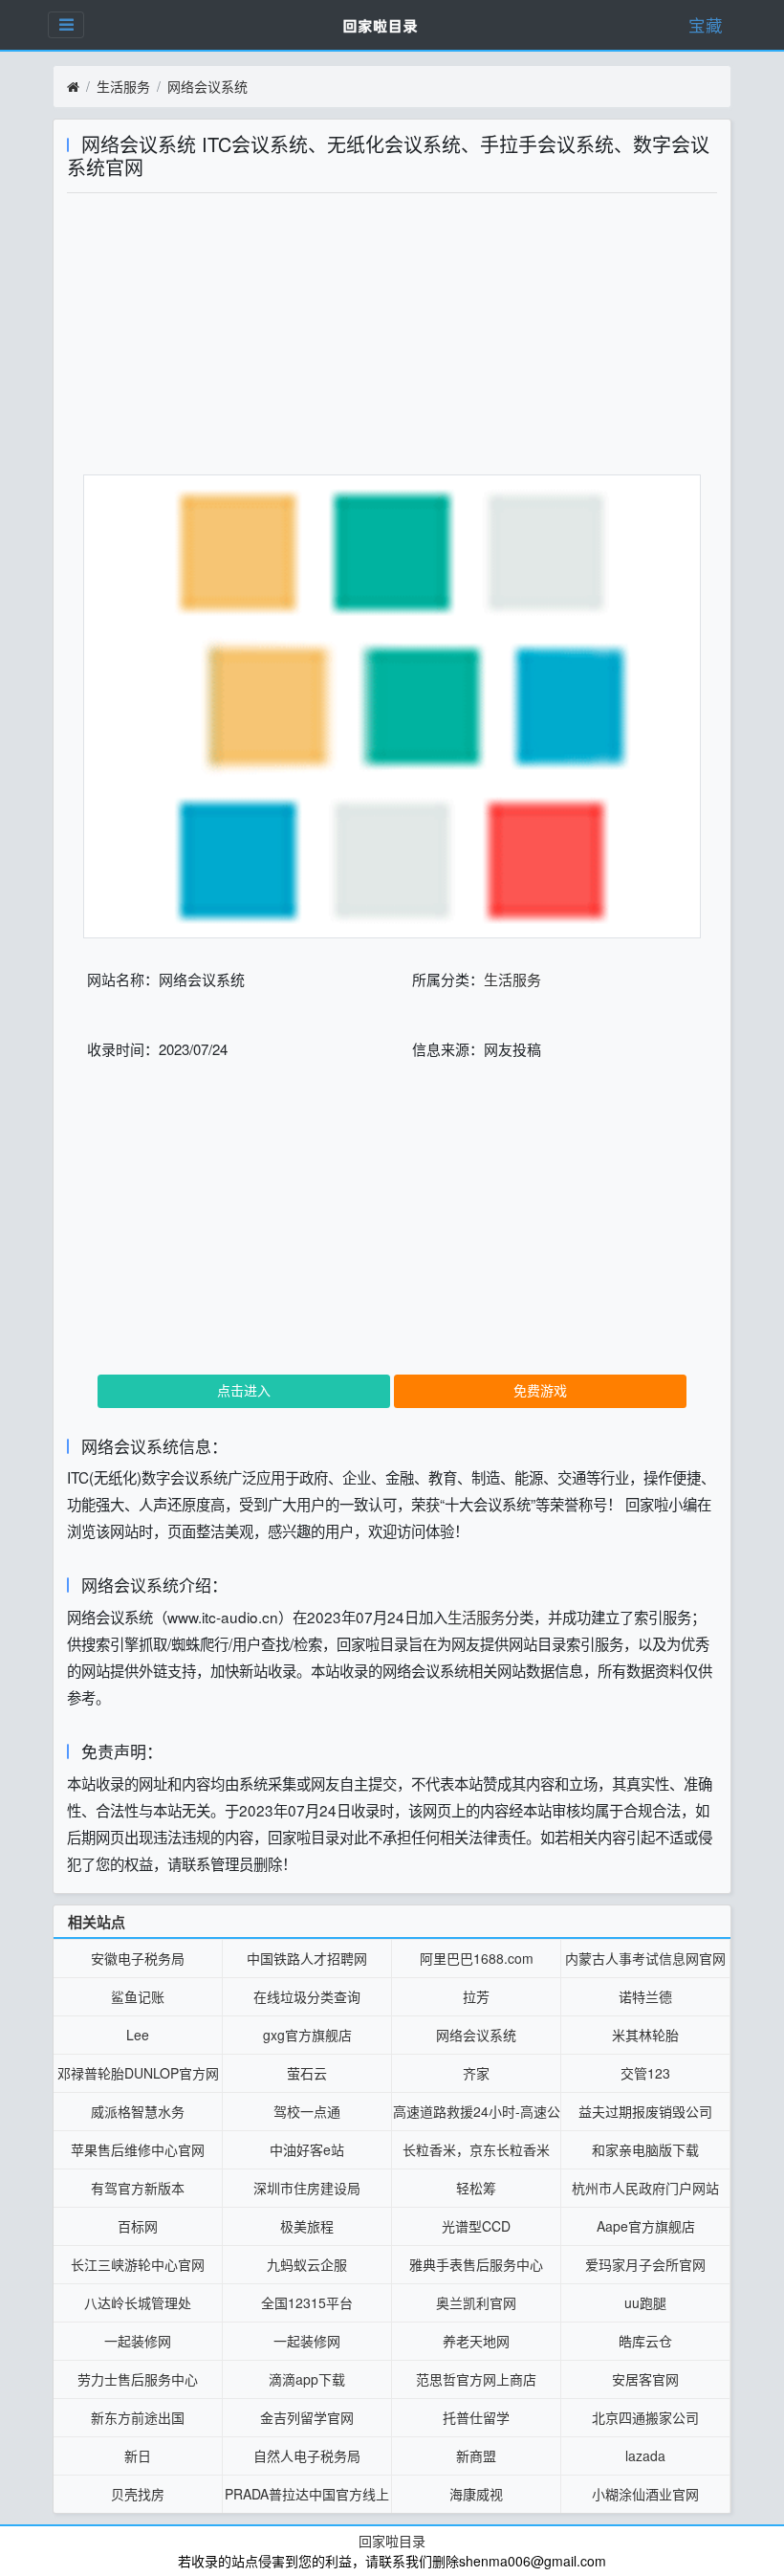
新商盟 (476, 2455)
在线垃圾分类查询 (307, 1996)
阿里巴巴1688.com (477, 1958)
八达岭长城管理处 (138, 2302)
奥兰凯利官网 (476, 2302)
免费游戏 (540, 1390)
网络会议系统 (207, 86)
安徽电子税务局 (138, 1958)
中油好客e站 (307, 2149)
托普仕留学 (476, 2417)
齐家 (476, 2073)
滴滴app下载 (307, 2379)
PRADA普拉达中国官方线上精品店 (307, 2499)
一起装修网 (138, 2341)
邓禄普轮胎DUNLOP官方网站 (138, 2078)
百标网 (138, 2226)
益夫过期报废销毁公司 (645, 2111)
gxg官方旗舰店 (307, 2035)
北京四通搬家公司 (645, 2417)
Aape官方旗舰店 (646, 2226)
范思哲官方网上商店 (476, 2379)
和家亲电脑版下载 (645, 2149)
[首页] (73, 87)
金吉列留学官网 (307, 2417)
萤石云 (307, 2073)
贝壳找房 (138, 2494)
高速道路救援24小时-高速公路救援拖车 (477, 2116)
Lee (138, 2035)
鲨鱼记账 (138, 1996)
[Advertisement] (392, 341)
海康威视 (476, 2494)
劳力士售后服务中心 (138, 2379)
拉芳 (476, 1996)
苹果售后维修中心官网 (138, 2149)
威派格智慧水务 (138, 2111)
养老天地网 (476, 2341)
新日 (138, 2455)
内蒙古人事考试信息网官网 (645, 1958)
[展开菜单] (66, 25)
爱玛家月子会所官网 (645, 2264)
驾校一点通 (307, 2111)
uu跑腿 (645, 2302)
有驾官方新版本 (138, 2188)
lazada (645, 2455)
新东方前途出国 (138, 2417)
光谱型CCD (476, 2226)
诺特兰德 (645, 1996)
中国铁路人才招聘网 (307, 1958)
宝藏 (706, 24)
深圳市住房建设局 (307, 2188)
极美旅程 (307, 2226)
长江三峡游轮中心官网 (138, 2264)
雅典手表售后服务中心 (476, 2264)
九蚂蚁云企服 (307, 2264)
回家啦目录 (392, 2541)
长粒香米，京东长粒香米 (476, 2149)
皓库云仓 (645, 2341)
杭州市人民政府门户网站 (645, 2188)
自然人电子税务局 (307, 2455)
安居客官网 (645, 2379)
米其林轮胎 (645, 2035)
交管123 (645, 2073)
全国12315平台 (307, 2302)
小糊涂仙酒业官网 (645, 2494)
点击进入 (244, 1390)
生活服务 (123, 86)
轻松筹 (476, 2188)
